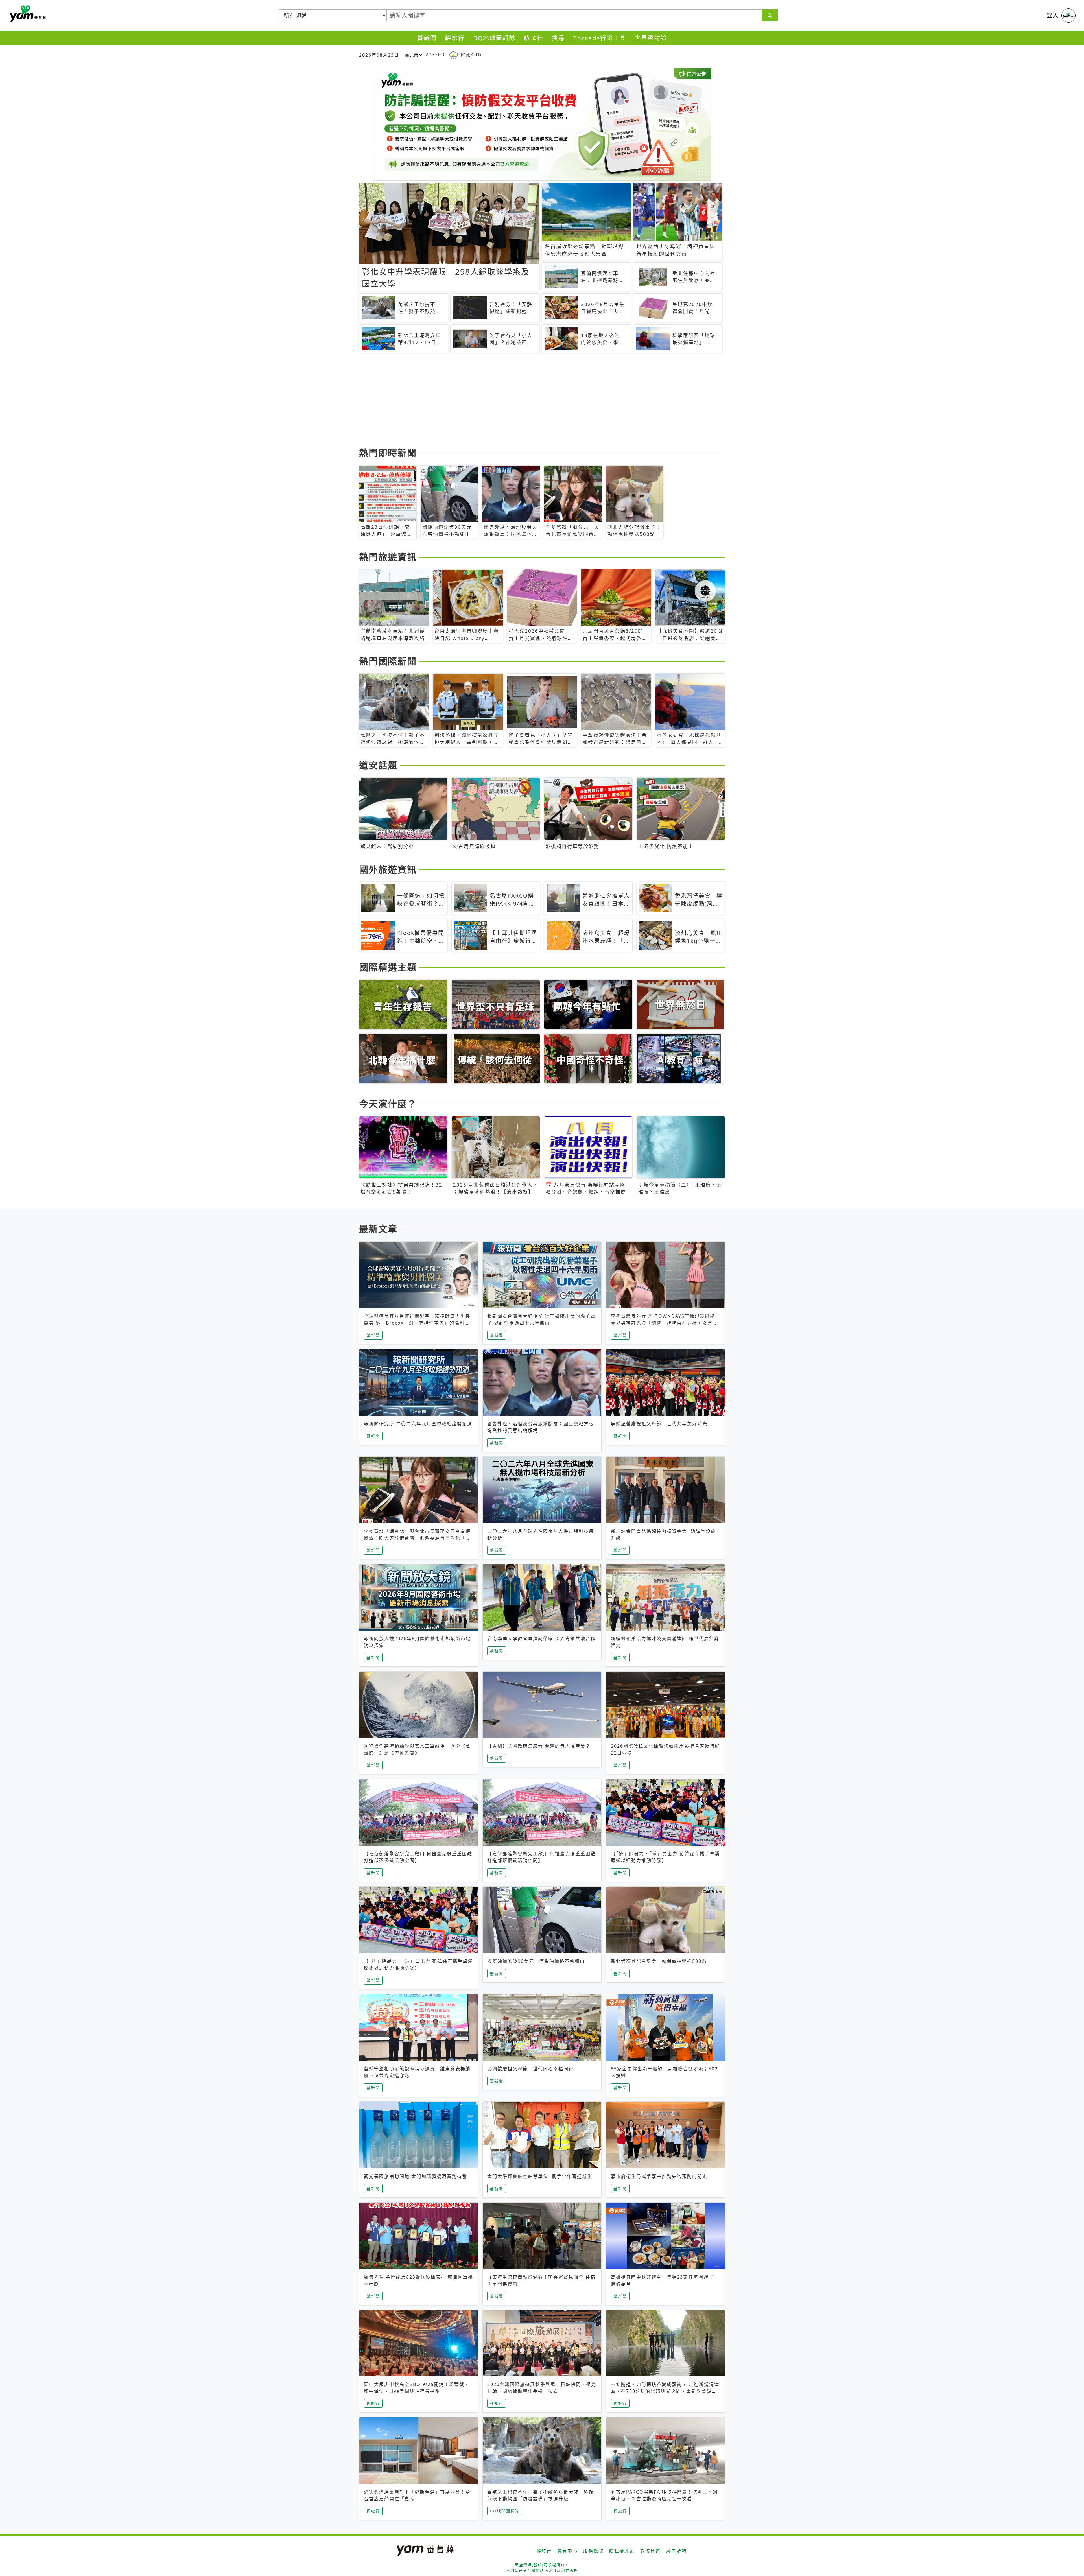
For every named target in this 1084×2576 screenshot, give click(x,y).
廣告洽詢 (676, 2551)
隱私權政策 (622, 2551)
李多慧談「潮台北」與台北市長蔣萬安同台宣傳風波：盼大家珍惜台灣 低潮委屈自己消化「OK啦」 (418, 1538)
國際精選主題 (388, 967)
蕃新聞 (427, 38)
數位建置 (650, 2551)
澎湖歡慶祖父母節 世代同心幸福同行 (530, 2069)
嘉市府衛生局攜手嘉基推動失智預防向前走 (659, 2176)
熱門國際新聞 (388, 661)
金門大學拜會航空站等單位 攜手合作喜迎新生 (540, 2176)
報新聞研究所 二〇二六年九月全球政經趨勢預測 (418, 1424)
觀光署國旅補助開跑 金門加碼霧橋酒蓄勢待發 (416, 2176)
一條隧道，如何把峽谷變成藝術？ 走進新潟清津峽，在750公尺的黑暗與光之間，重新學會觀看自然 (665, 2391)
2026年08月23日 (379, 55)
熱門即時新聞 (388, 453)
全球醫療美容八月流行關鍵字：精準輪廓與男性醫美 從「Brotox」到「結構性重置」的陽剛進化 (417, 1323)
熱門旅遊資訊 (388, 557)
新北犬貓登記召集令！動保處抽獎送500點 (659, 1961)
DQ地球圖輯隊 (494, 38)
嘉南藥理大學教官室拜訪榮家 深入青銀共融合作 (541, 1638)
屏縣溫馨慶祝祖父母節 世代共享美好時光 (659, 1424)
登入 (1053, 15)
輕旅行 (455, 38)
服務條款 (593, 2551)
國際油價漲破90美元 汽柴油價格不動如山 (536, 1961)
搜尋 (558, 38)
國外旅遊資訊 (388, 869)
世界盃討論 (651, 38)
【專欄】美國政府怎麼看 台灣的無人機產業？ (539, 1746)
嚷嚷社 (534, 38)
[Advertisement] (528, 401)
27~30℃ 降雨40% (454, 54)
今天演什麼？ (388, 1104)
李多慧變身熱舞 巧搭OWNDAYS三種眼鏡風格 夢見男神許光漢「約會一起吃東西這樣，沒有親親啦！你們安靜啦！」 (664, 1323)
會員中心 (567, 2551)
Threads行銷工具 (600, 38)
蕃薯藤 (27, 14)
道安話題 (378, 765)
